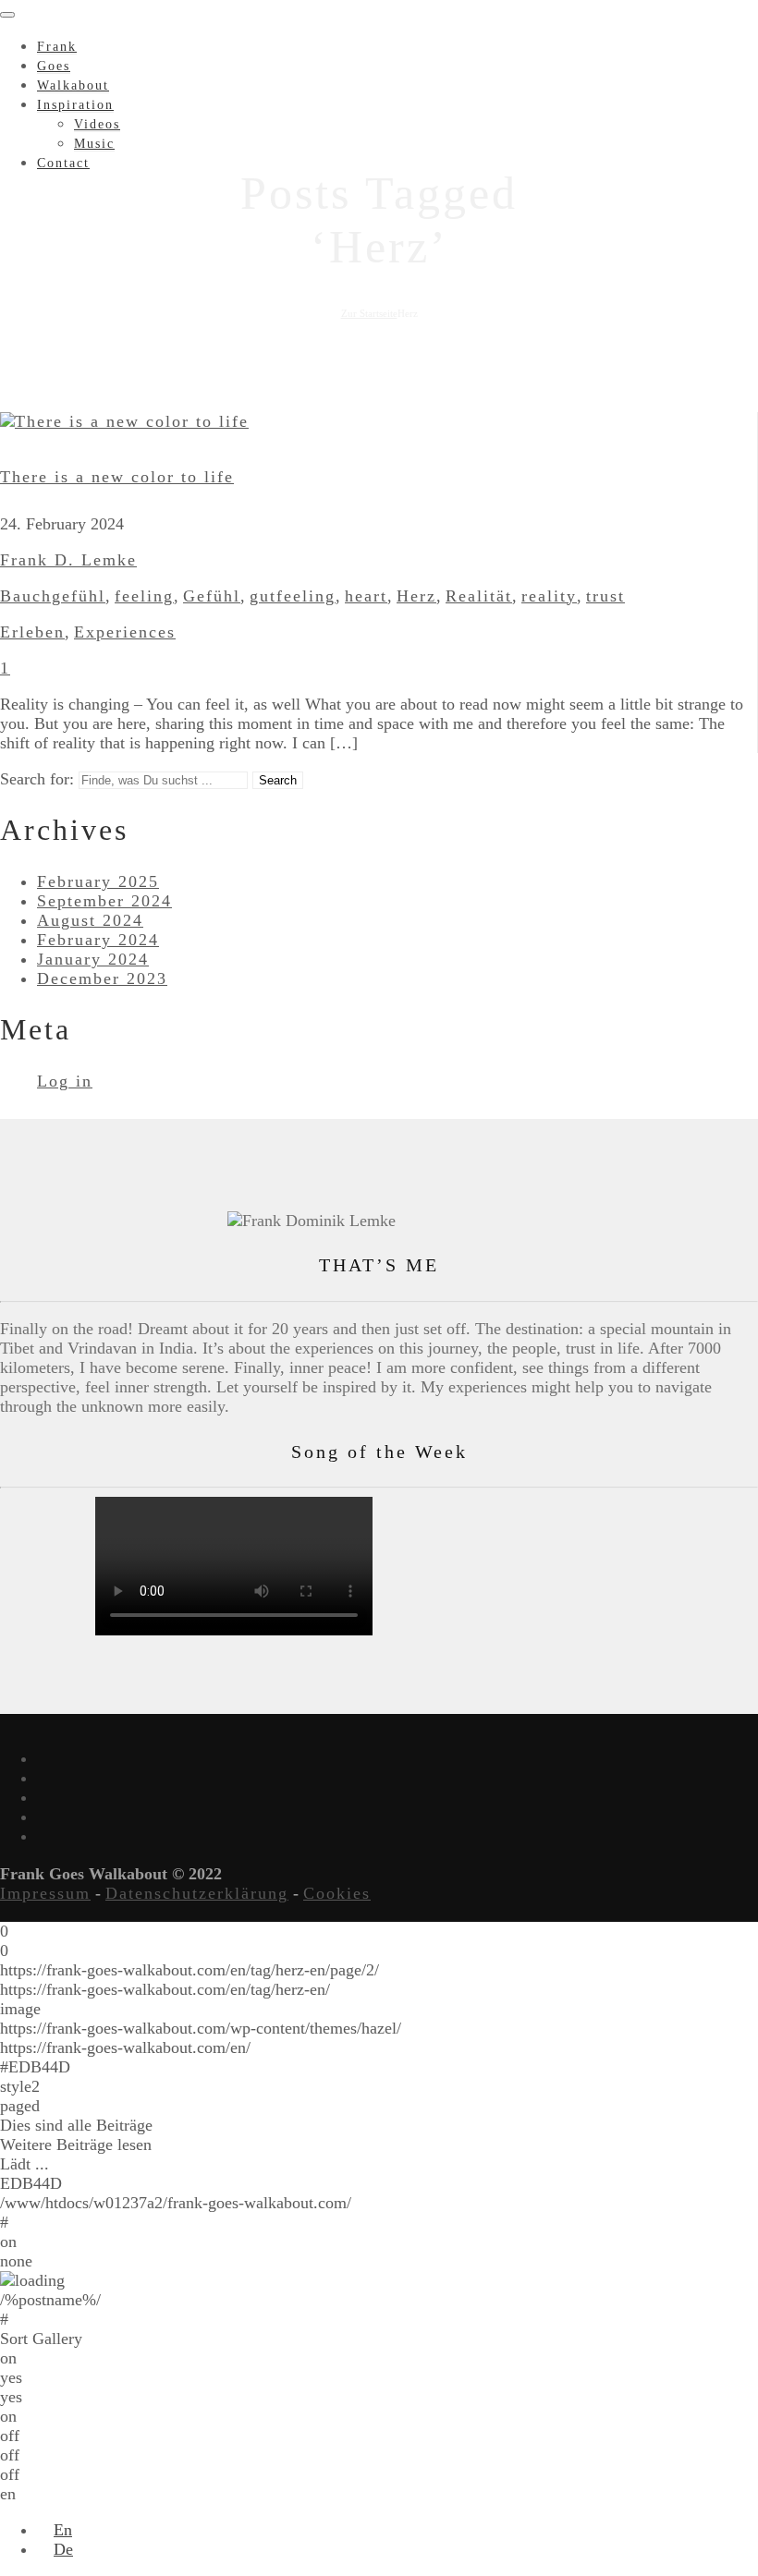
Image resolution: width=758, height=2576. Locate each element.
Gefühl (212, 596)
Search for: (37, 779)
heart (366, 596)
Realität (479, 596)
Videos (97, 124)
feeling (144, 596)
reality (549, 596)
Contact (63, 163)
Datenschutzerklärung (197, 1893)
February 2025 (98, 881)
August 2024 (90, 920)
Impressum (45, 1893)
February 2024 (98, 940)
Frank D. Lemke (68, 560)
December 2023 (102, 978)
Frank (57, 47)
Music (94, 144)
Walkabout (73, 85)
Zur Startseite (369, 313)
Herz (416, 596)
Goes (54, 66)
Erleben (32, 632)
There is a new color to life (117, 477)
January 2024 (93, 959)
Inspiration (75, 105)
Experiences (125, 632)
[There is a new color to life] (124, 421)
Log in (65, 1081)
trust (605, 596)
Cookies (337, 1893)
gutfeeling (293, 596)
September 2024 (104, 901)
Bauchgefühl (53, 596)
